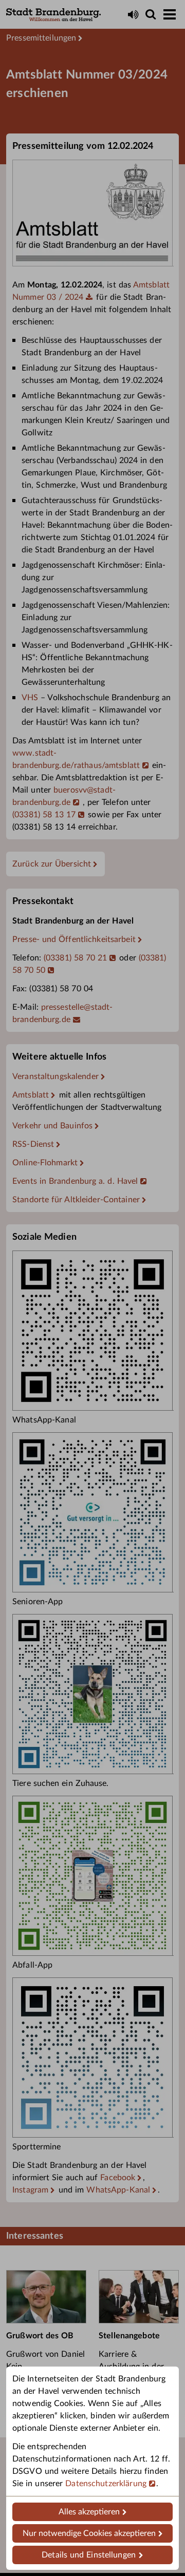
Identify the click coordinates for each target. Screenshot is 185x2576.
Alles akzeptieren (89, 2512)
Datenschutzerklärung (106, 2484)
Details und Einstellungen (89, 2555)
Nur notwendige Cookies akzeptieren (89, 2533)
